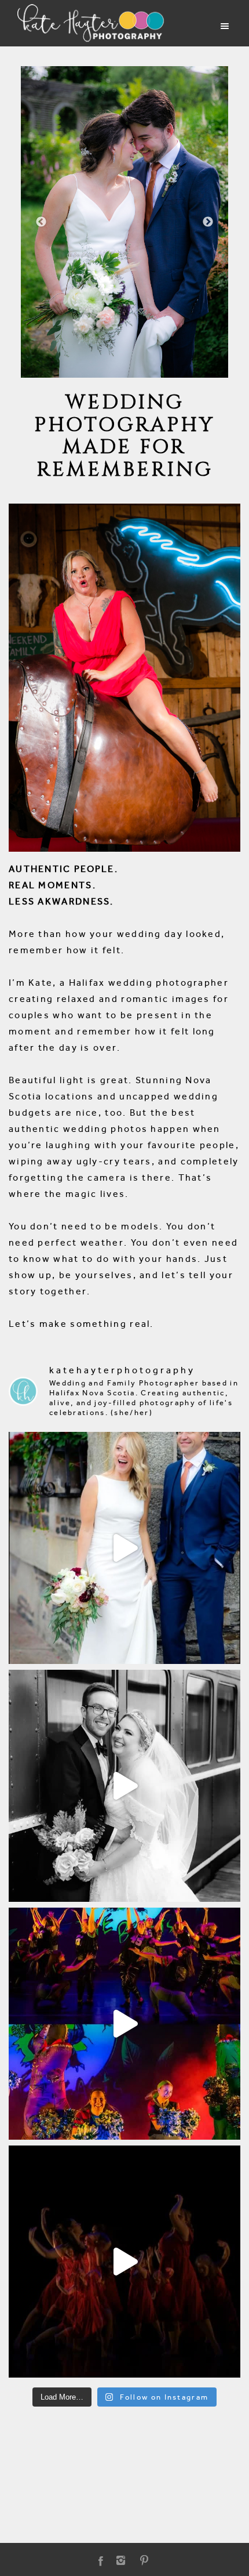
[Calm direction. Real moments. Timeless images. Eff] (124, 1786)
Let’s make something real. (81, 1324)
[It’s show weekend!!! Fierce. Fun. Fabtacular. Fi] (124, 2262)
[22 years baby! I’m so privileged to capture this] (124, 2024)
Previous (41, 222)
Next (208, 222)
